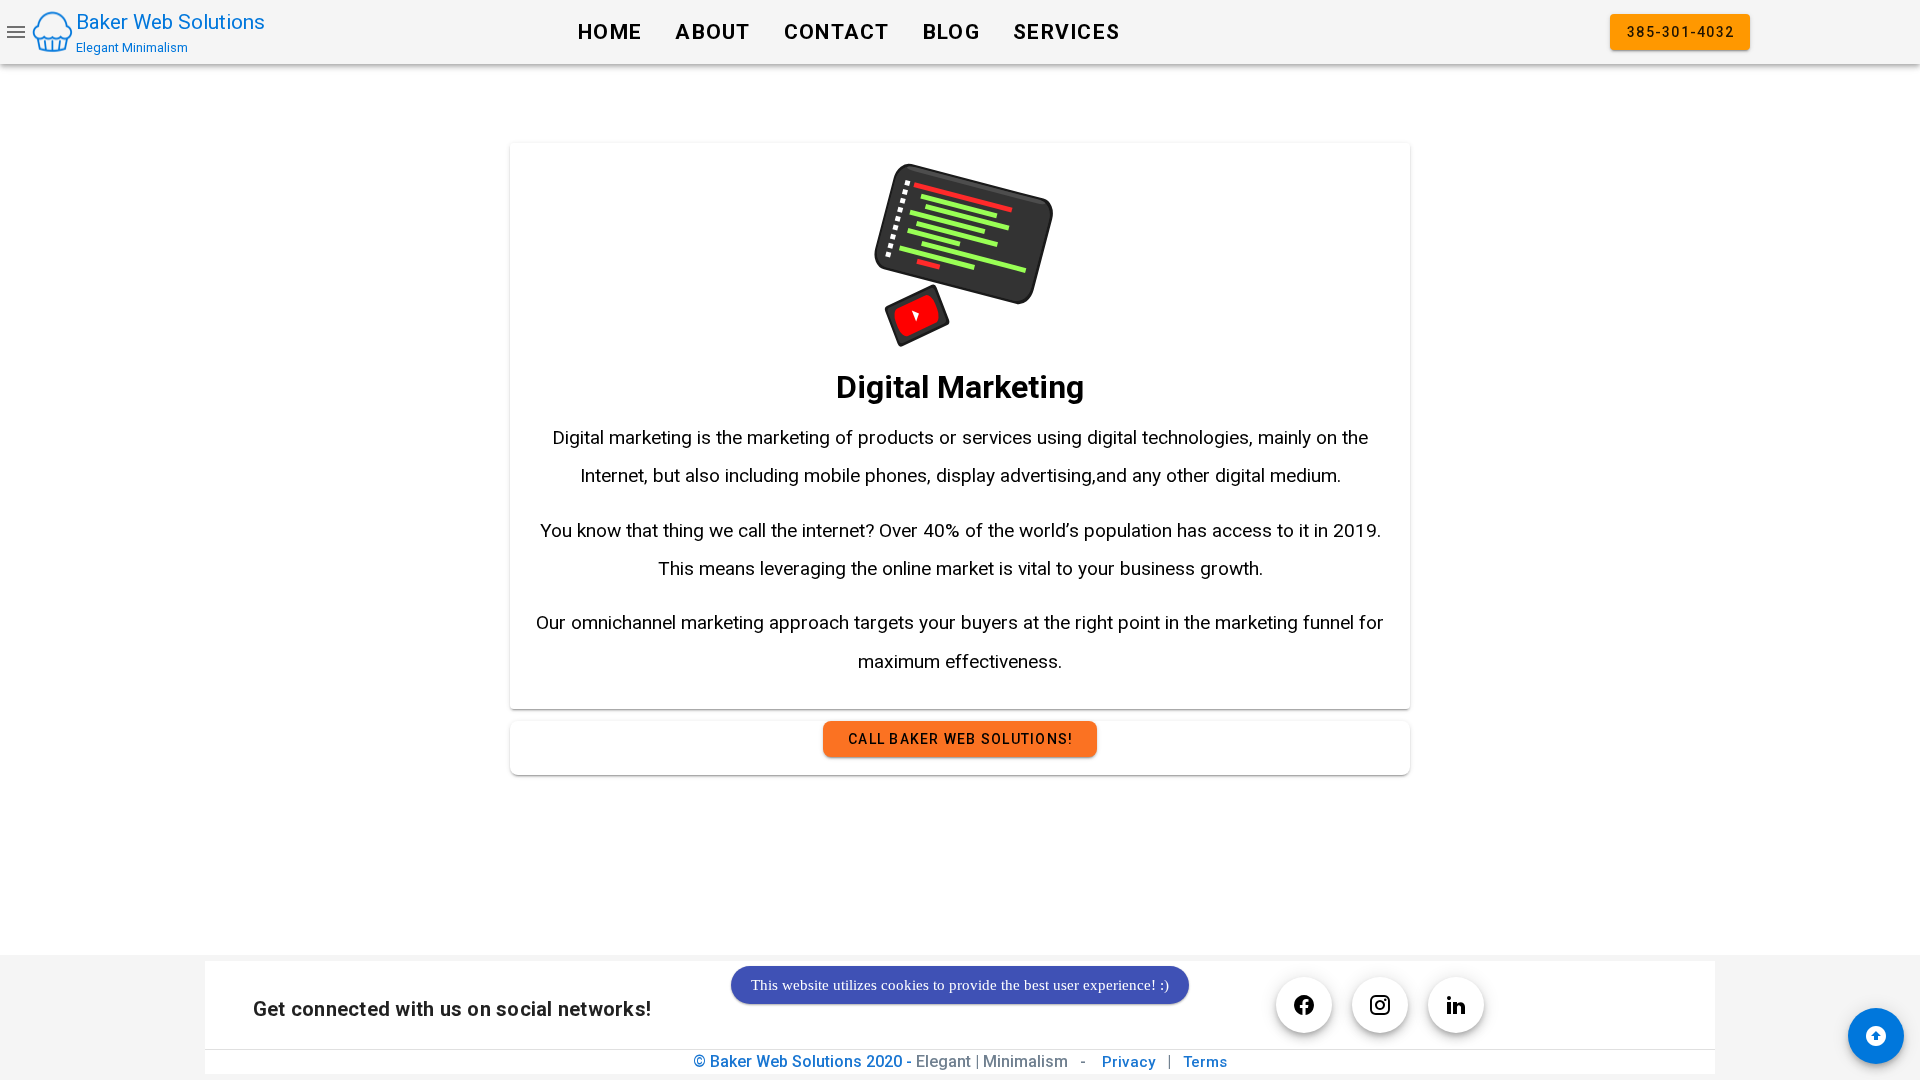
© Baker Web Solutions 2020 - (882, 1061)
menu (16, 32)
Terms (1205, 1062)
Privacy (1130, 1062)
